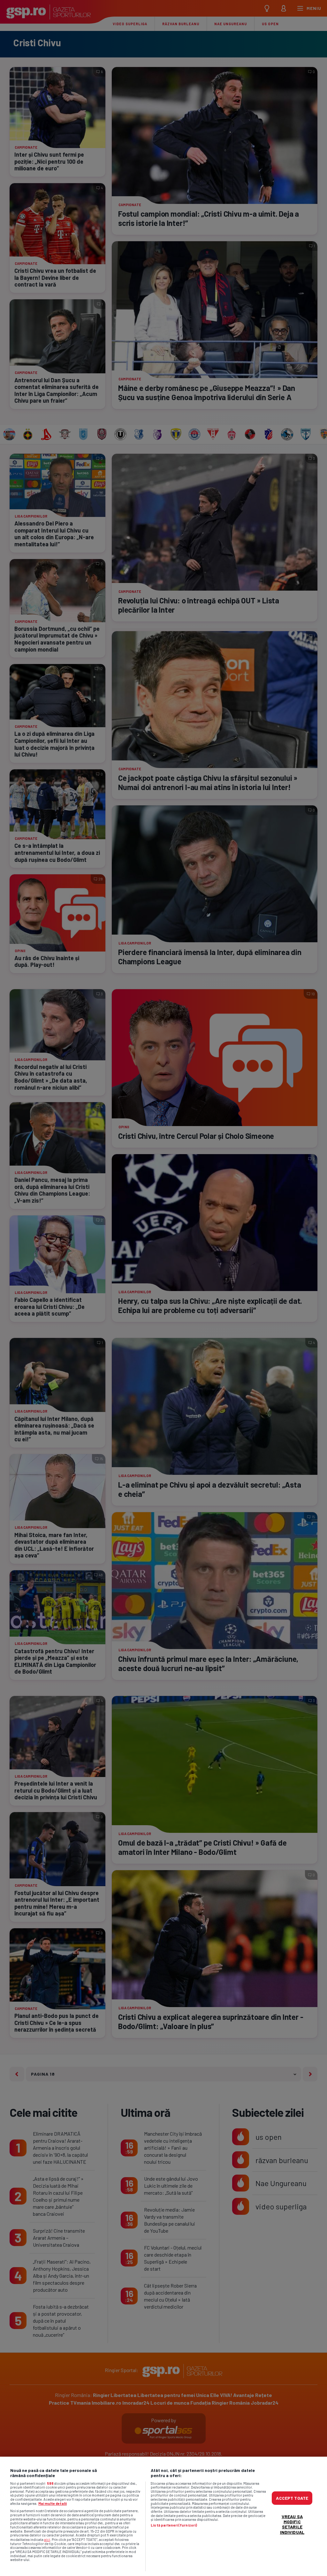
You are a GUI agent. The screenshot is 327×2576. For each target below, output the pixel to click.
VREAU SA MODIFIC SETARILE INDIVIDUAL (292, 2524)
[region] (163, 2516)
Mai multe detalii (53, 2503)
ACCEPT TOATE (292, 2498)
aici (47, 2539)
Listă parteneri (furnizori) (174, 2525)
